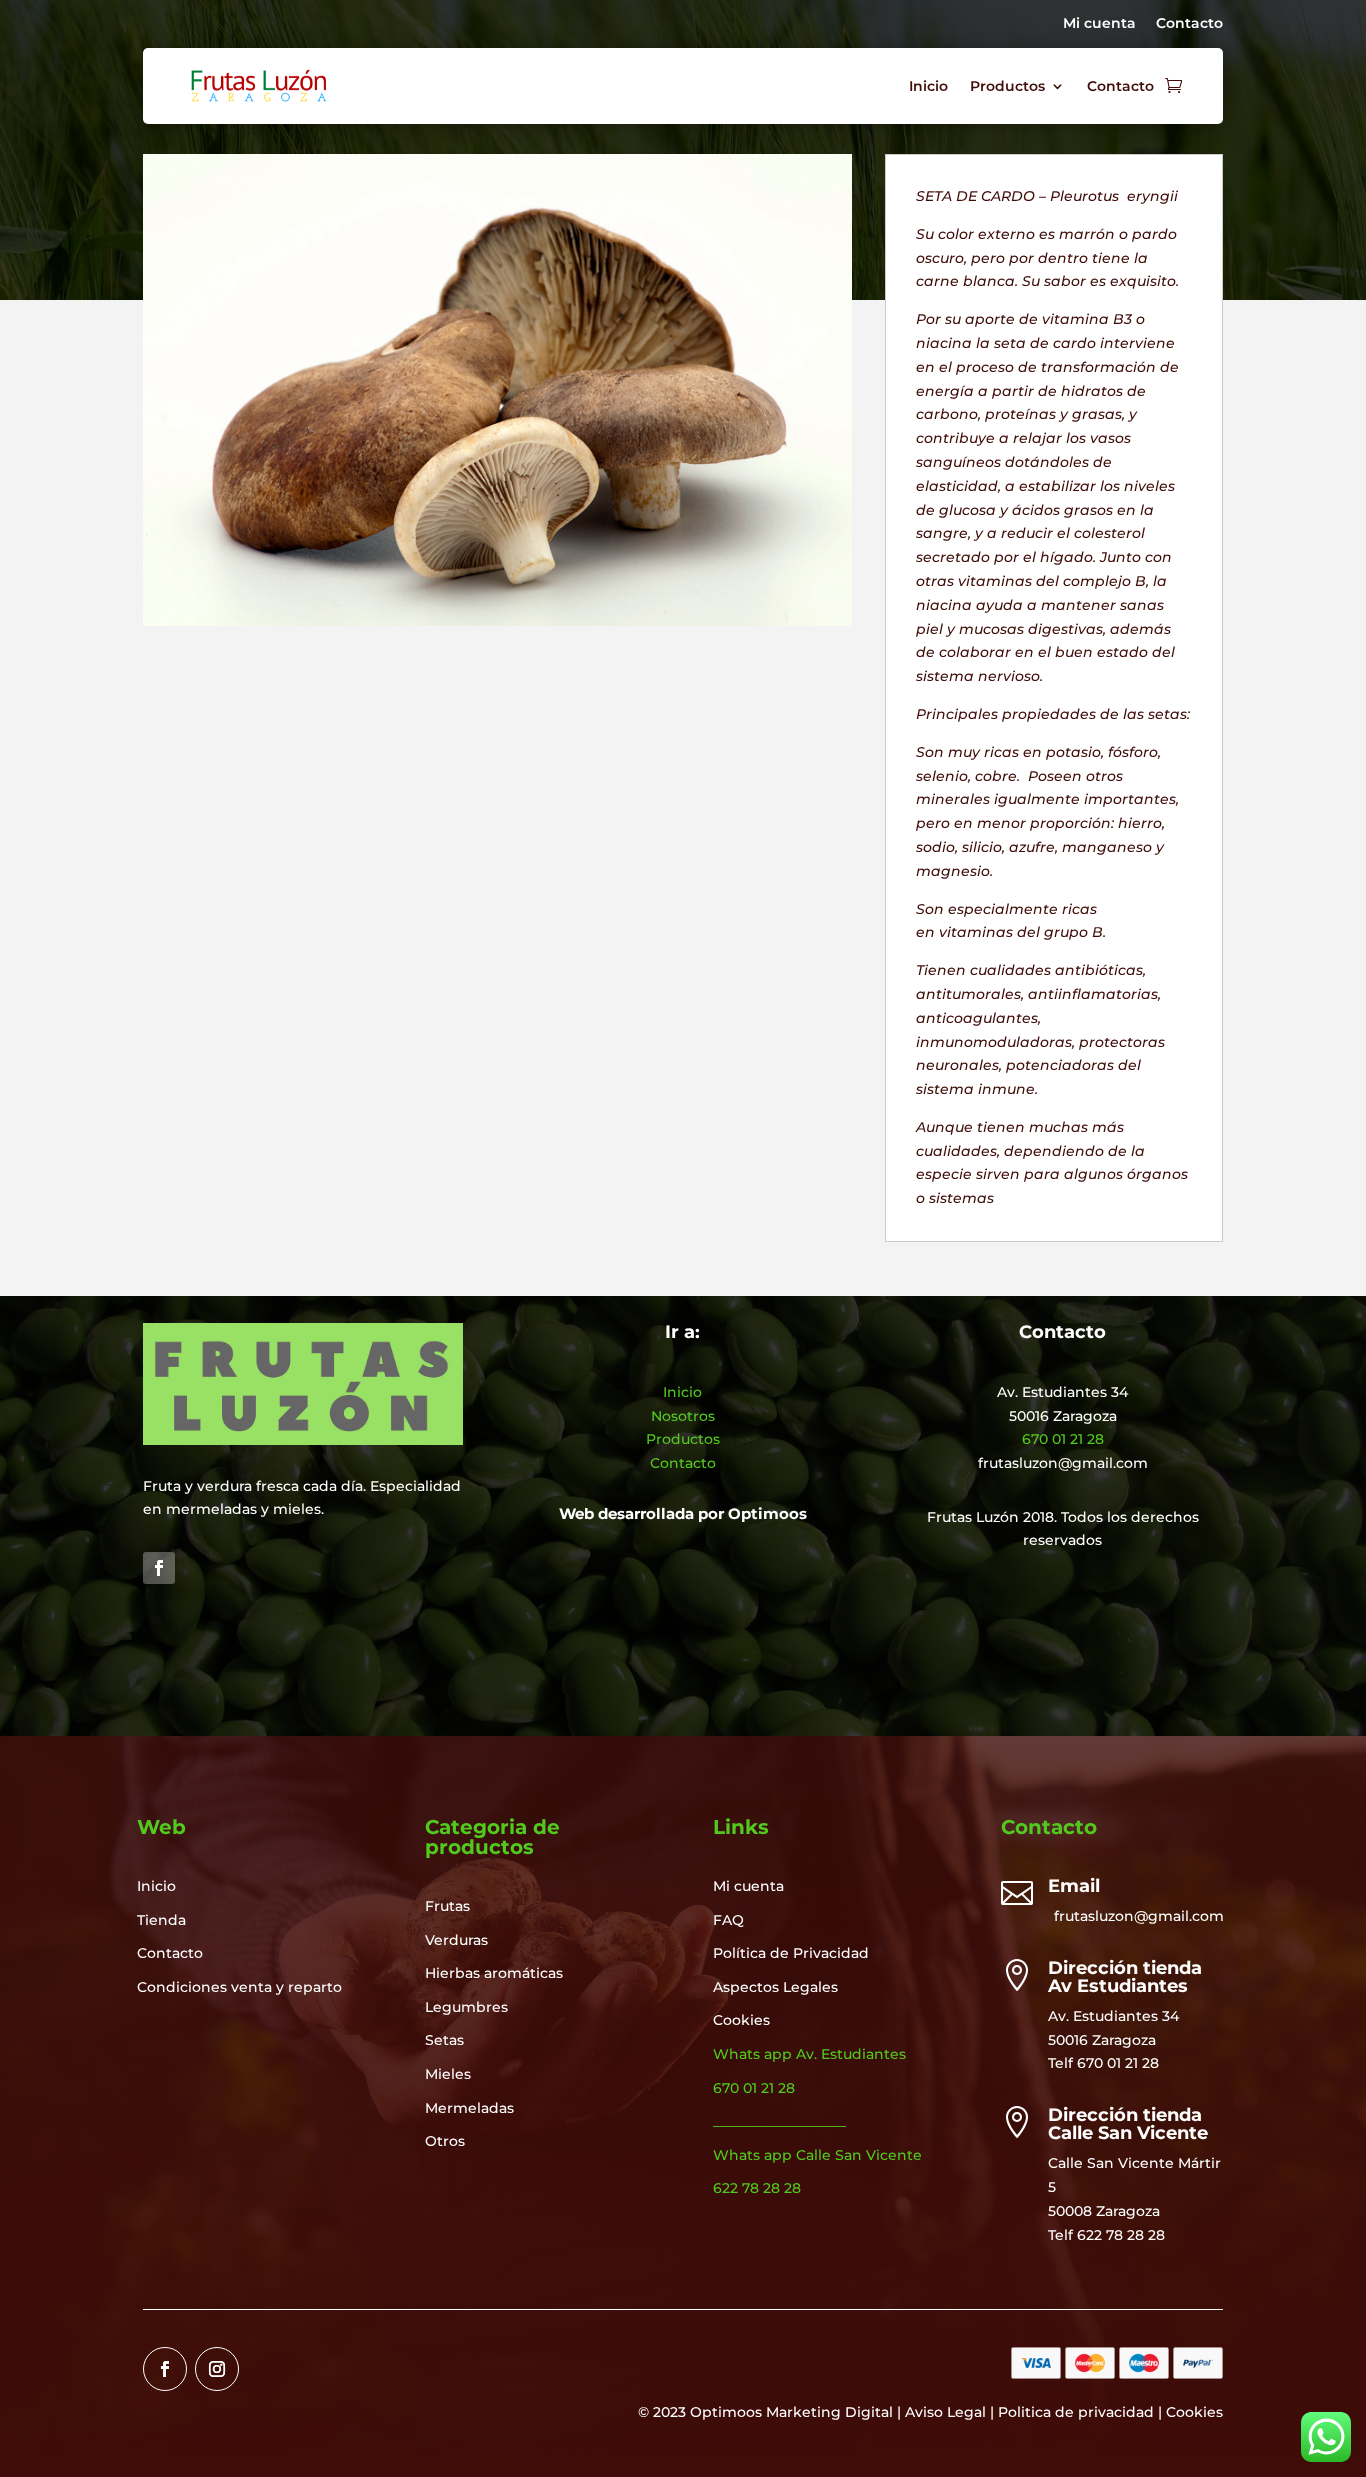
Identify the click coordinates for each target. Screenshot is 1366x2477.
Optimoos (767, 1513)
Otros (445, 2141)
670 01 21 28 (1063, 1439)
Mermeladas (469, 2108)
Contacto (1189, 23)
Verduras (456, 1940)
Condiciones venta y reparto (239, 1987)
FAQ (728, 1920)
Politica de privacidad (1076, 2412)
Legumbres (466, 2007)
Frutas (447, 1906)
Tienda (161, 1920)
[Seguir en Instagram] (217, 2369)
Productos (1007, 86)
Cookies (741, 2020)
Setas (444, 2040)
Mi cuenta (1099, 23)
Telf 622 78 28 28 (1106, 2235)
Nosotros (683, 1416)
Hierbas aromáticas (494, 1973)
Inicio (928, 86)
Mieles (448, 2074)
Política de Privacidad (791, 1953)
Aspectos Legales (775, 1987)
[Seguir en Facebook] (159, 1568)
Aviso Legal (945, 2412)
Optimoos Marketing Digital (791, 2412)
